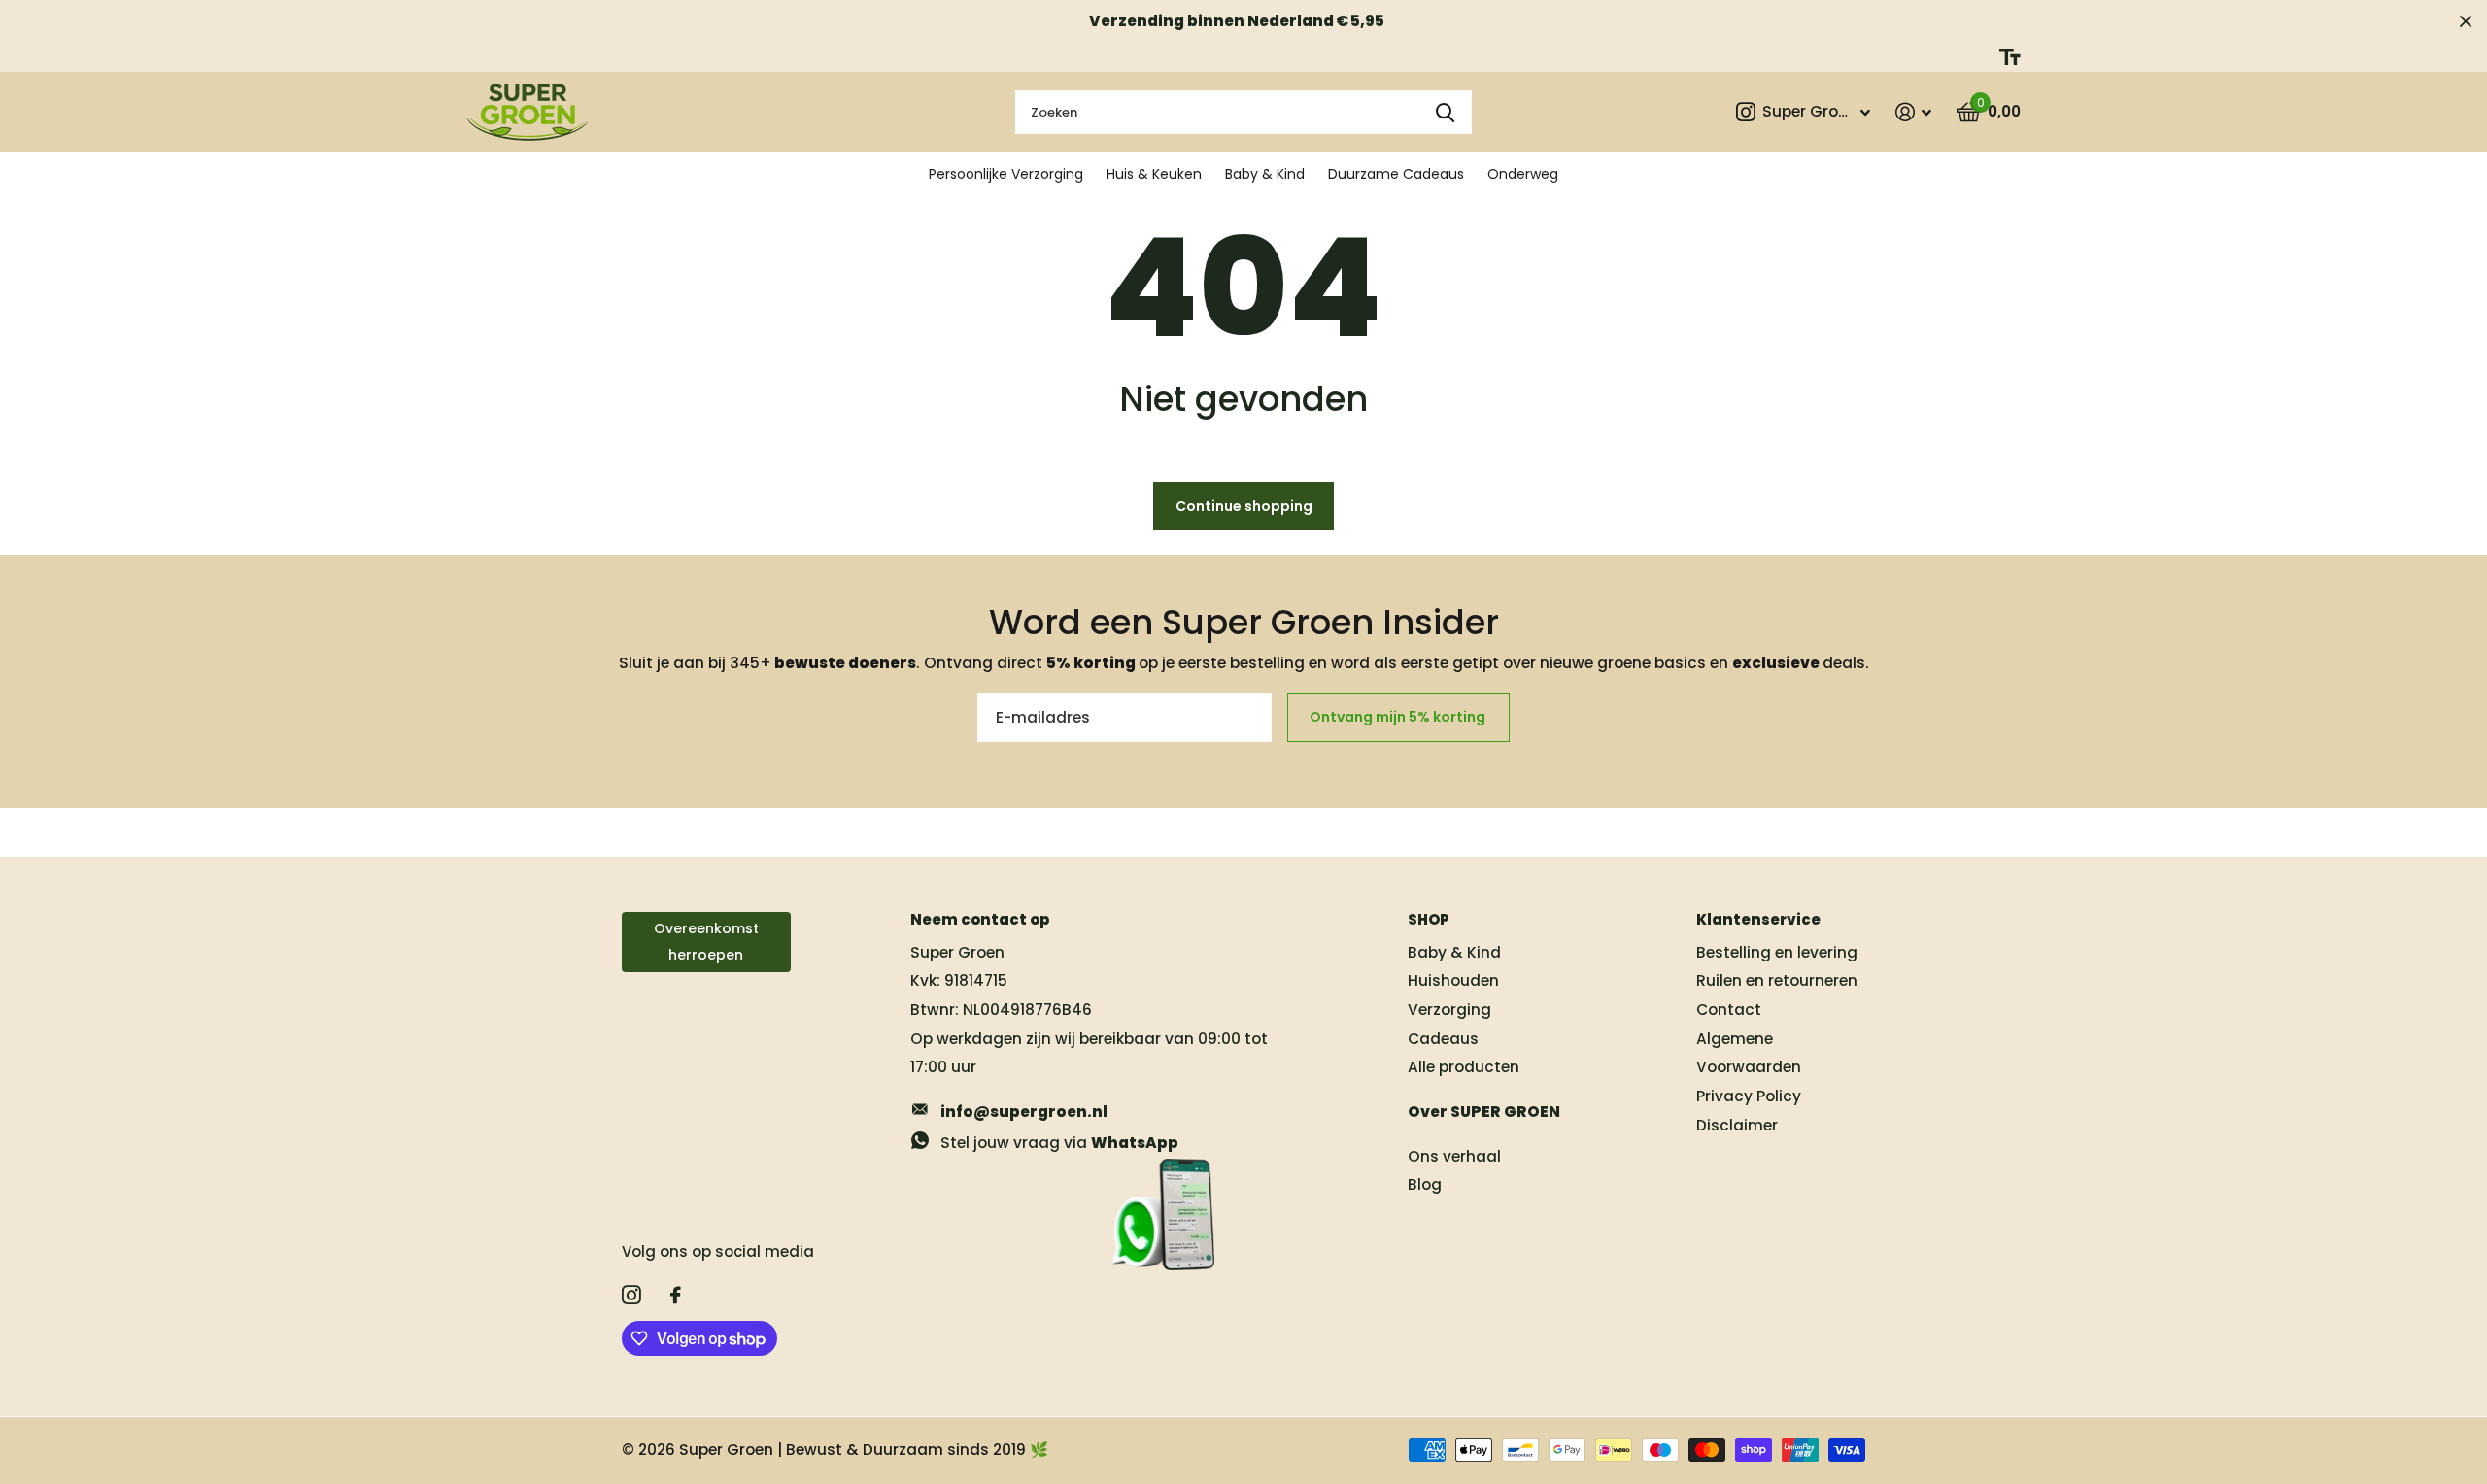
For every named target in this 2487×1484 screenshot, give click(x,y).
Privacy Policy (1749, 1096)
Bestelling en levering (1777, 952)
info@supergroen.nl (1024, 1112)
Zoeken (1445, 112)
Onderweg (1523, 174)
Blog (1425, 1184)
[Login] (1913, 112)
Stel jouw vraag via (1059, 1143)
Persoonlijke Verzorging (1006, 174)
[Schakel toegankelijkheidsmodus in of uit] (2010, 57)
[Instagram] (631, 1296)
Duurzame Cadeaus (1396, 174)
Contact (1729, 1010)
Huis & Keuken (1154, 174)
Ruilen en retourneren (1777, 980)
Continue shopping (1244, 506)
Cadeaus (1443, 1039)
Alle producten (1464, 1067)
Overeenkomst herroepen (706, 942)
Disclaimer (1737, 1125)
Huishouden (1453, 980)
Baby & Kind (1265, 174)
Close (2466, 21)
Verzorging (1449, 1010)
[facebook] (676, 1296)
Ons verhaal (1454, 1156)
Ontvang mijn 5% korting (1399, 717)
